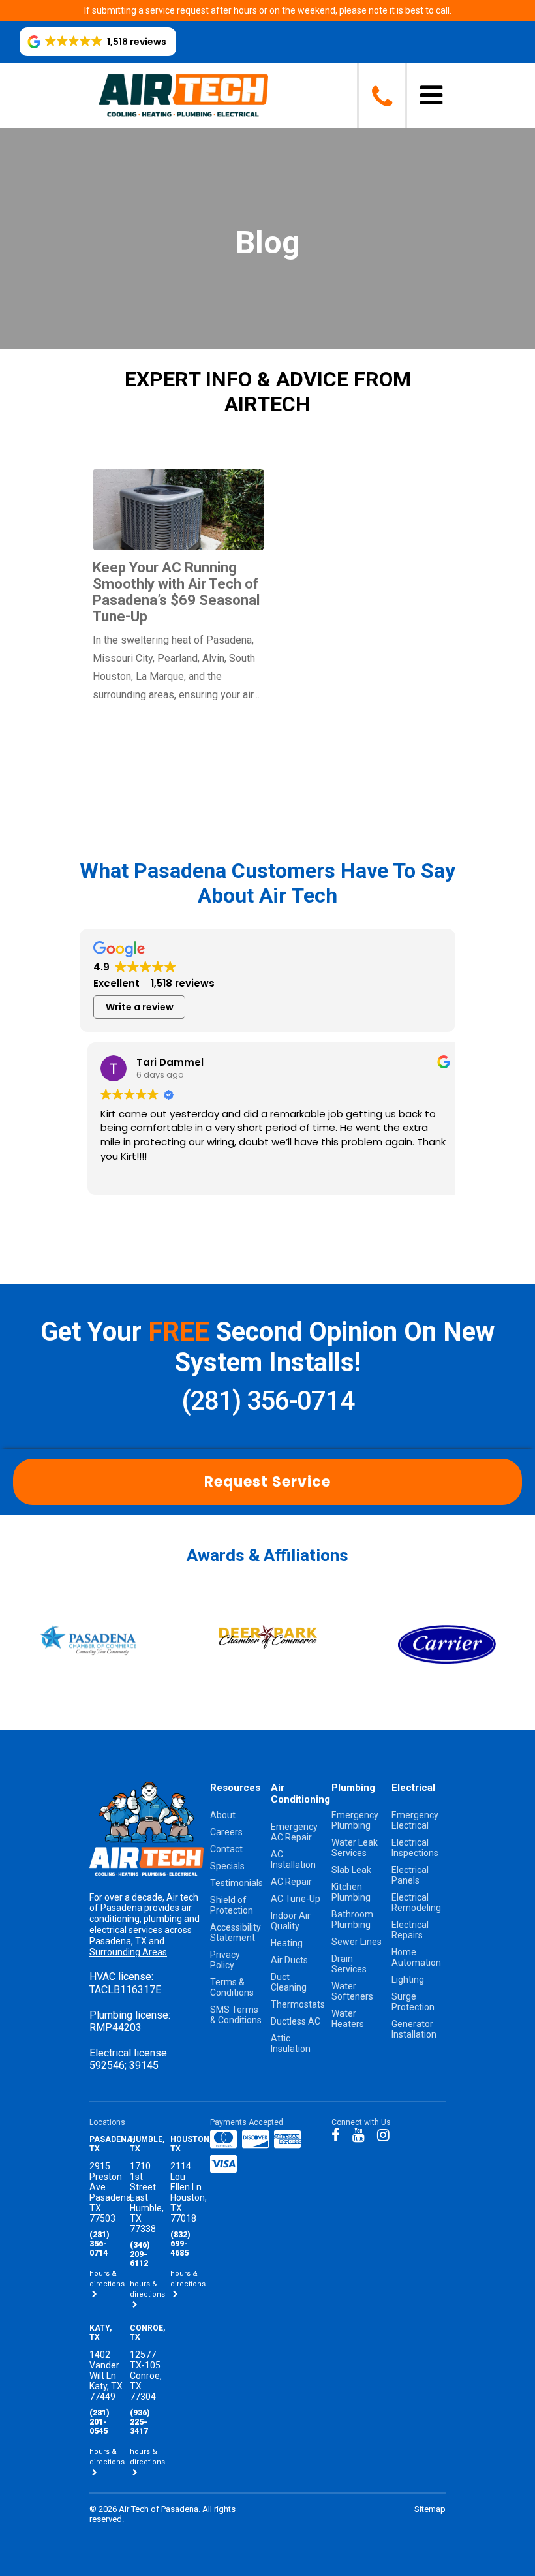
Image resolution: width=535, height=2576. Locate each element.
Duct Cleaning (289, 1982)
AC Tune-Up (296, 1899)
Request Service (267, 1482)
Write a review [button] (140, 1007)
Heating (287, 1943)
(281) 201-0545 (99, 2422)
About (223, 1815)
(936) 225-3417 (140, 2422)
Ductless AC (296, 2021)
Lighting (408, 1979)
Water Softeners (352, 1991)
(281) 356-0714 (267, 1401)
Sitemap (430, 2509)
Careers (226, 1832)
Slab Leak (351, 1870)
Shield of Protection (232, 1905)
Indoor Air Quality (291, 1921)
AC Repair (291, 1882)
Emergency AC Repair (294, 1832)
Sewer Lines (357, 1942)
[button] (98, 42)
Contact (226, 1849)
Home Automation (416, 1957)
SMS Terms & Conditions (236, 2015)
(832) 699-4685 (180, 2244)
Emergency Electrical (415, 1820)
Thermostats (298, 2004)
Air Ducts (289, 1960)
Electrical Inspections (415, 1848)
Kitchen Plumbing (351, 1892)
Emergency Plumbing (355, 1820)
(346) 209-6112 (140, 2254)
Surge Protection (413, 2002)
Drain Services (349, 1964)
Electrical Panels (410, 1875)
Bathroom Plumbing (352, 1919)
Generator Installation (414, 2029)
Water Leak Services (355, 1848)
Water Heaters (348, 2019)
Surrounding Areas (128, 1952)
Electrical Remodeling (416, 1902)
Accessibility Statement (236, 1932)
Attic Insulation (291, 2043)
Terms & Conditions (232, 1987)
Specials (227, 1866)
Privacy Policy (225, 1960)
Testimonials (237, 1883)
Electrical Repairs (410, 1930)
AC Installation (293, 1859)
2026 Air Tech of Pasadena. (150, 2509)
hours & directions (107, 2279)
